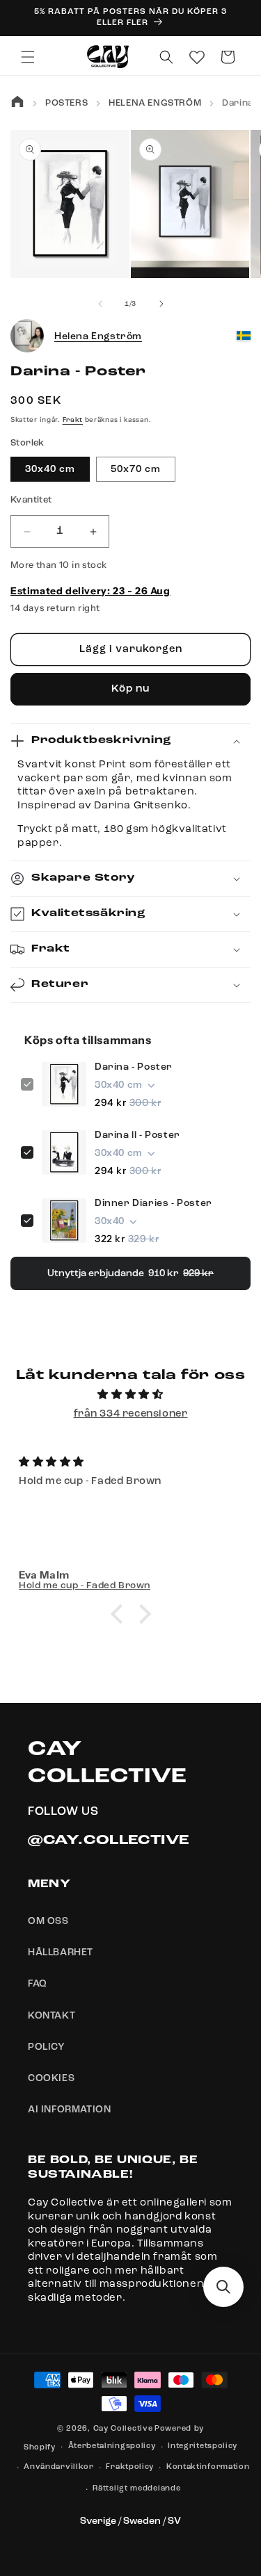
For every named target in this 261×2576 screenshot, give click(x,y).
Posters (66, 103)
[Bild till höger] (161, 304)
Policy (47, 2047)
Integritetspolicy (203, 2446)
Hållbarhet (61, 1953)
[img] (130, 1395)
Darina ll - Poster (137, 1135)
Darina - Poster (134, 1067)
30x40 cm (50, 469)
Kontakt (52, 2016)
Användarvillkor (59, 2467)
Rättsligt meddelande (136, 2489)
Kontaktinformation (208, 2467)
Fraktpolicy (130, 2467)
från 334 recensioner (131, 1414)
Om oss (48, 1921)
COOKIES (51, 2078)
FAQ (38, 1984)
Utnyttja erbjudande (130, 1273)
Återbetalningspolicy (112, 2446)
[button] (28, 57)
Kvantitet (31, 500)
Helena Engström (155, 103)
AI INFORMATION (69, 2110)
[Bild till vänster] (100, 304)
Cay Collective (123, 2429)
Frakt (73, 420)
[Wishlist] (197, 57)
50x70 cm (136, 469)
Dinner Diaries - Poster (153, 1203)
